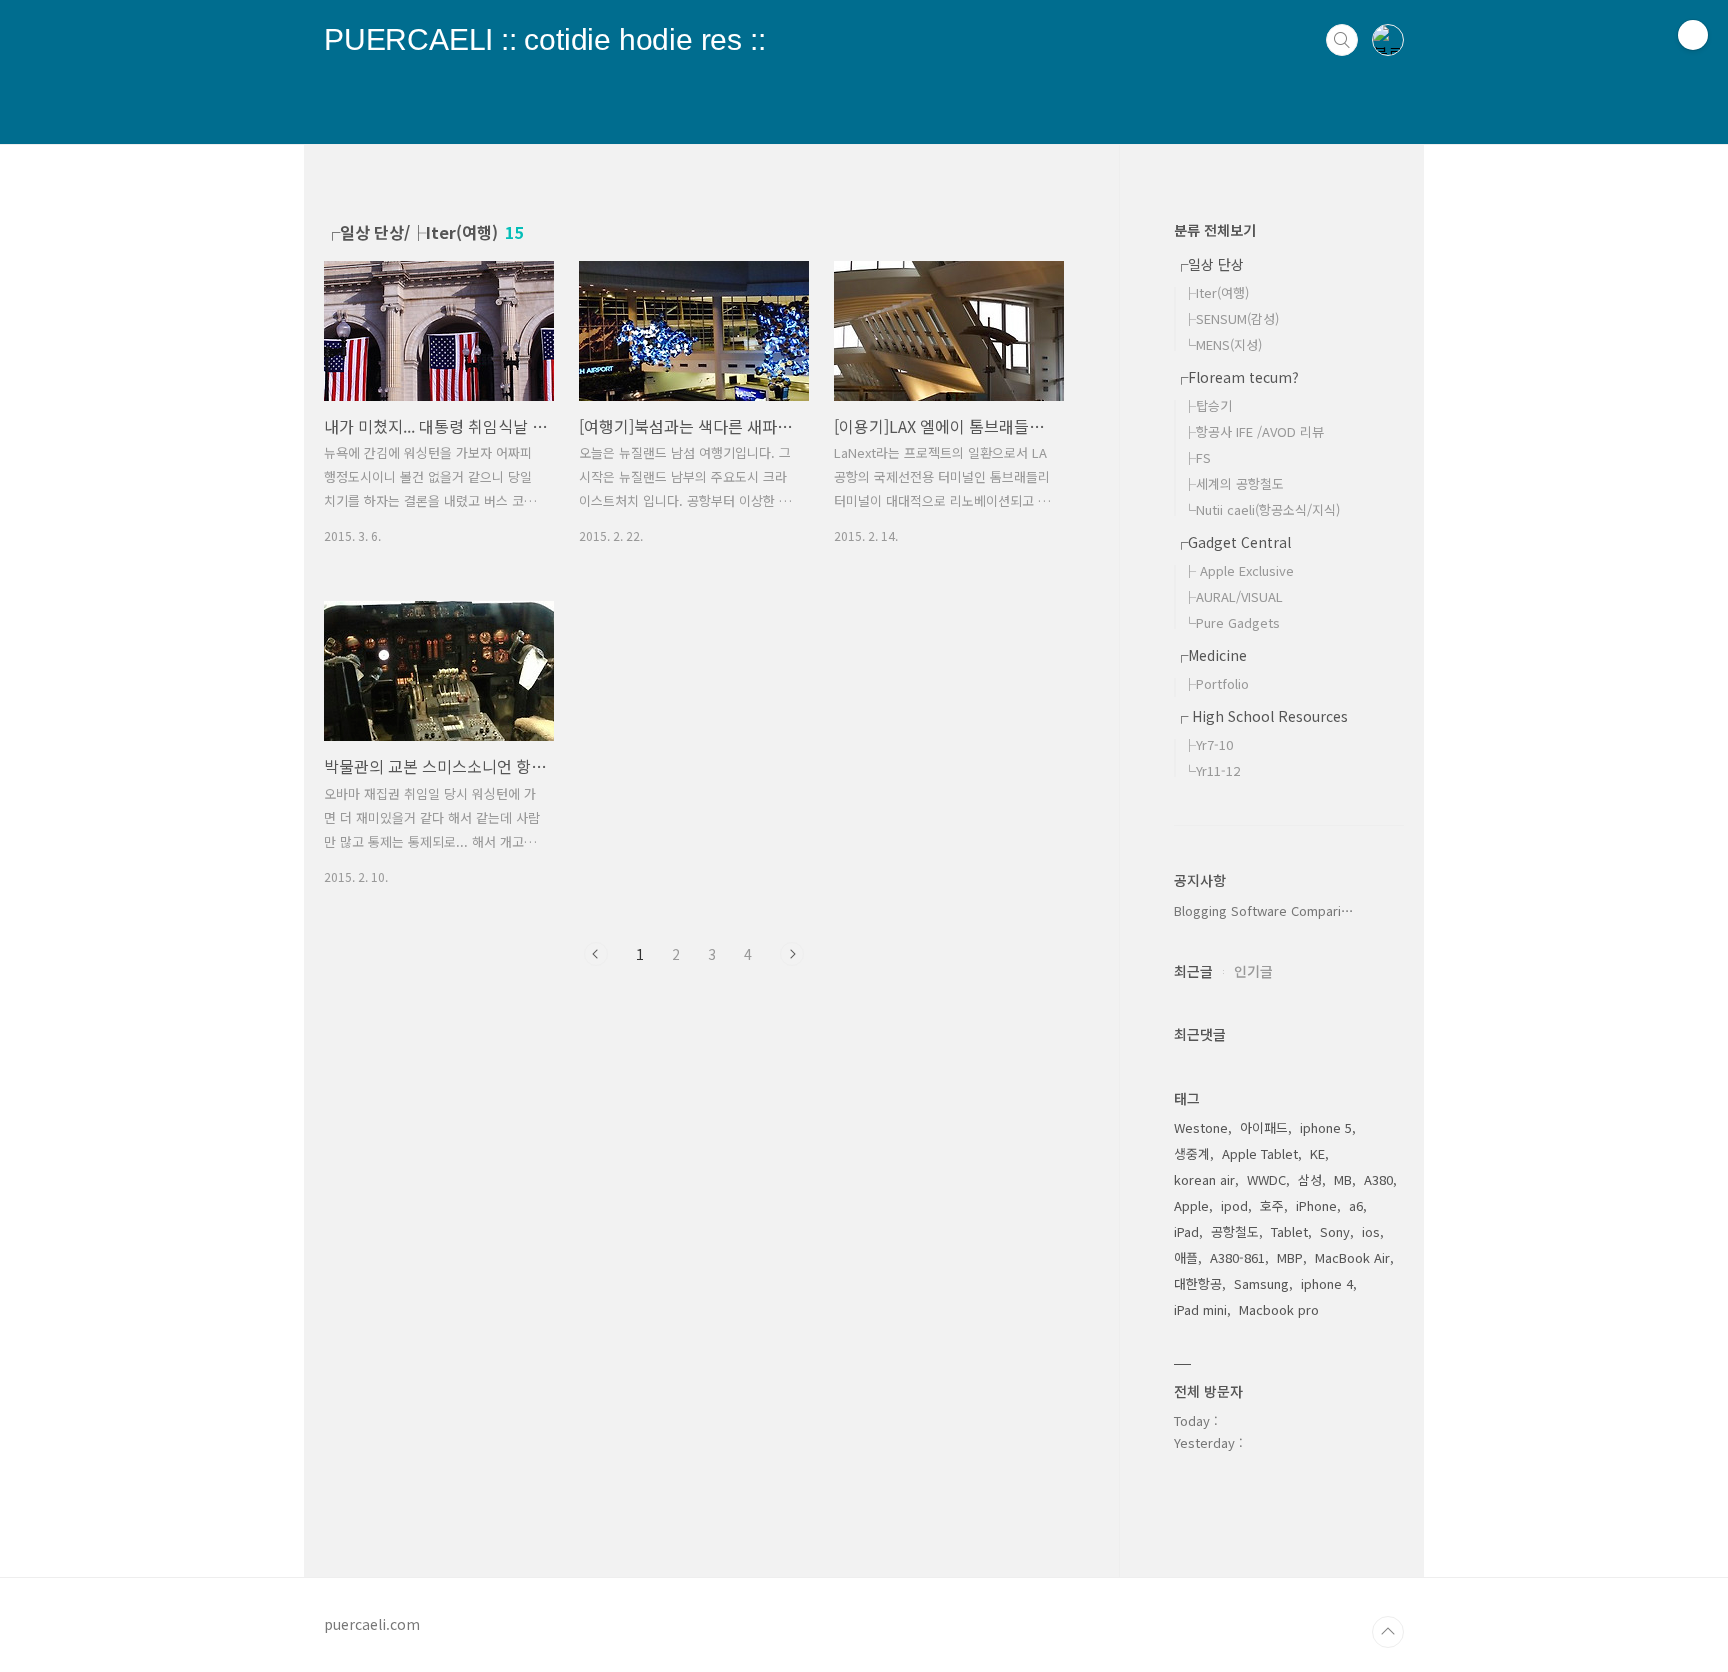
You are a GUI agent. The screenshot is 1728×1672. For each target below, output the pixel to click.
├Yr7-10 (1208, 744)
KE (1317, 1153)
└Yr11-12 (1211, 770)
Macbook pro (1279, 1309)
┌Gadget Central (1232, 542)
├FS (1197, 457)
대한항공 (1198, 1283)
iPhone (1316, 1205)
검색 (1342, 40)
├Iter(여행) (1216, 292)
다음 (792, 954)
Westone (1201, 1127)
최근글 (1193, 971)
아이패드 (1264, 1127)
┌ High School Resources (1261, 716)
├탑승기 (1207, 405)
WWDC (1266, 1179)
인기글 (1253, 971)
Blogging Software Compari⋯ (1264, 910)
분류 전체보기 (1215, 230)
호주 (1272, 1205)
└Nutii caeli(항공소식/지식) (1261, 509)
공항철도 (1235, 1231)
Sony (1335, 1231)
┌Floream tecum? (1236, 377)
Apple (1191, 1205)
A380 (1378, 1179)
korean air (1204, 1179)
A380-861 (1237, 1257)
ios (1371, 1231)
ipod (1234, 1205)
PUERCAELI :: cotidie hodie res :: (544, 28)
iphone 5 (1326, 1127)
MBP (1290, 1257)
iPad (1186, 1231)
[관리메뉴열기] (1693, 35)
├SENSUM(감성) (1231, 318)
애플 (1186, 1257)
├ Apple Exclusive (1238, 570)
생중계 (1192, 1153)
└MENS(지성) (1222, 344)
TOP (1388, 1632)
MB (1343, 1179)
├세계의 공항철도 (1233, 483)
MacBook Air (1352, 1257)
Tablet (1289, 1231)
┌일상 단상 (1209, 264)
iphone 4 (1327, 1283)
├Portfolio (1216, 683)
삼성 (1310, 1179)
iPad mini (1200, 1309)
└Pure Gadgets (1231, 622)
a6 (1356, 1205)
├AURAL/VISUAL (1233, 596)
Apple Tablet (1260, 1153)
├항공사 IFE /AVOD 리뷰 (1253, 431)
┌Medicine (1210, 655)
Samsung (1261, 1283)
